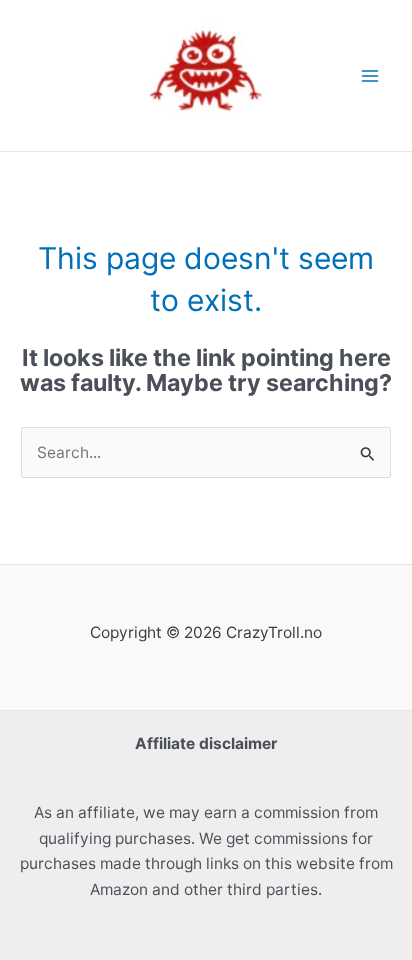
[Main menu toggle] (370, 75)
